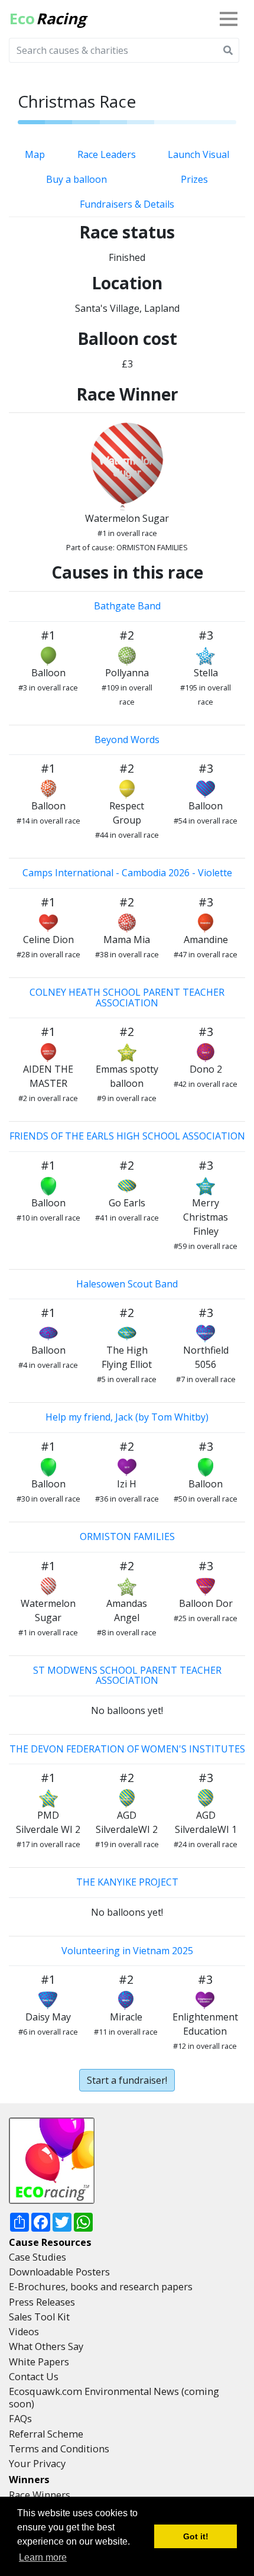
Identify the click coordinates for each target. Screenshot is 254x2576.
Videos (24, 2332)
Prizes (194, 179)
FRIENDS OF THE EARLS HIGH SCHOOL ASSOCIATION (127, 1136)
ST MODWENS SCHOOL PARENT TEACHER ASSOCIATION (127, 1676)
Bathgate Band (127, 606)
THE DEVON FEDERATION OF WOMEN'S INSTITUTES (127, 1749)
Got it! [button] (196, 2536)
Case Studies (38, 2257)
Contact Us (34, 2377)
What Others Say (46, 2346)
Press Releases (42, 2302)
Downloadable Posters (59, 2272)
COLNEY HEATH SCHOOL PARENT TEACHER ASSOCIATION (127, 998)
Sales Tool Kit (39, 2317)
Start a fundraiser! (127, 2080)
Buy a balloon (76, 179)
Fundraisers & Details (127, 204)
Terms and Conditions (59, 2449)
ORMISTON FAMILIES (127, 1536)
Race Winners (40, 2495)
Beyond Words (127, 740)
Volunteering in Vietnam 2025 (127, 1951)
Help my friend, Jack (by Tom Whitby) (127, 1417)
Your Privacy (37, 2464)
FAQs (20, 2419)
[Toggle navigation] (231, 19)
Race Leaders (107, 154)
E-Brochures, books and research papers (101, 2287)
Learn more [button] (43, 2557)
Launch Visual (198, 154)
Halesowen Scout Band (127, 1284)
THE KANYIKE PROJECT (127, 1882)
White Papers (39, 2362)
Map (35, 154)
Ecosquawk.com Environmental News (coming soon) (114, 2398)
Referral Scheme (46, 2434)
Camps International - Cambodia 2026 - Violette (127, 873)
